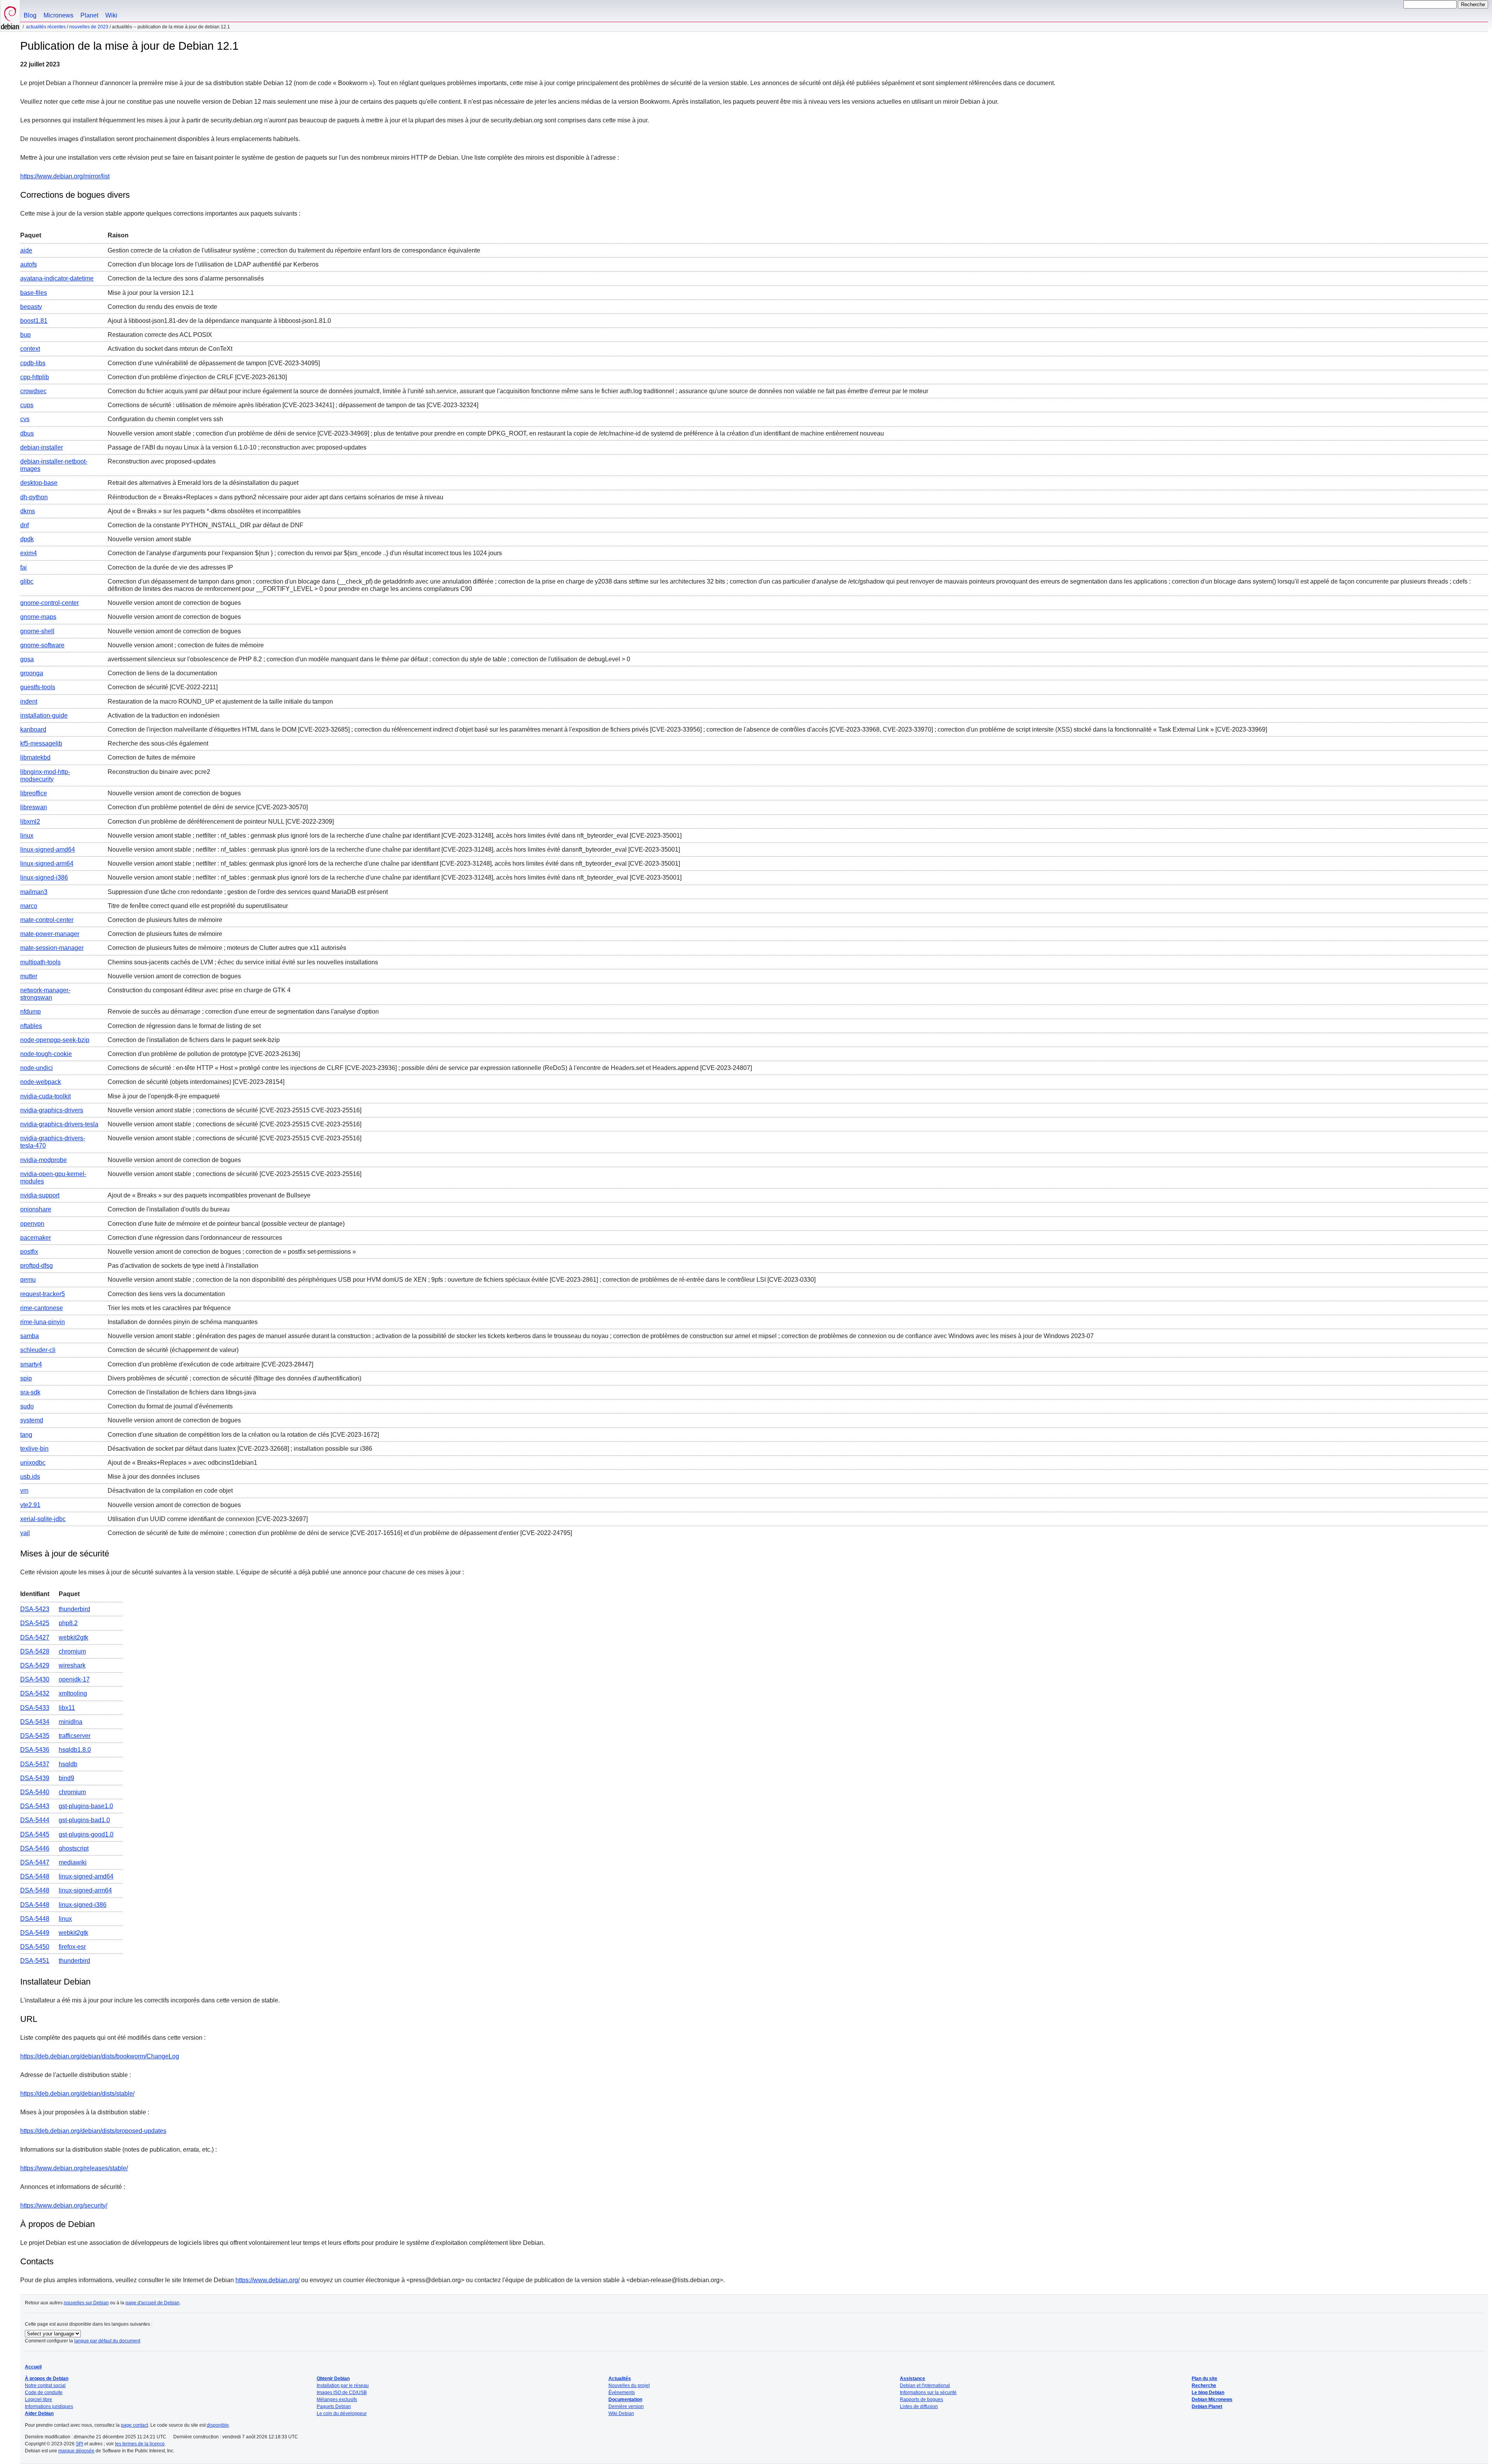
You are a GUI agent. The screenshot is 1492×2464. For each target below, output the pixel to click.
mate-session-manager (52, 948)
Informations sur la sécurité (928, 2393)
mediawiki (73, 1862)
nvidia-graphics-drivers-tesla (59, 1124)
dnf (24, 525)
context (30, 349)
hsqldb (68, 1764)
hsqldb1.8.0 (75, 1750)
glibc (27, 581)
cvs (25, 419)
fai (24, 567)
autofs (29, 264)
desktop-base (39, 483)
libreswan (34, 807)
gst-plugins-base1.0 (86, 1806)
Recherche (1204, 2386)
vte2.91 (30, 1505)
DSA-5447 (35, 1862)
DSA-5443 (35, 1806)
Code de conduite (44, 2393)
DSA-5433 (35, 1708)
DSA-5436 (35, 1750)
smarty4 (31, 1364)
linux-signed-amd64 (48, 850)
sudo (27, 1406)
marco (29, 906)
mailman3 (34, 892)
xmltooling (73, 1693)
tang (26, 1435)
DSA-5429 (35, 1665)
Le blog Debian (1208, 2393)
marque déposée (76, 2451)
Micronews (58, 15)
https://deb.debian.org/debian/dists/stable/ (77, 2094)
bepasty (31, 307)
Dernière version (626, 2406)
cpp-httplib (35, 377)
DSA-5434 (35, 1722)
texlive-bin (34, 1449)
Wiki (111, 15)
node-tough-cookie (46, 1054)
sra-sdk (30, 1392)
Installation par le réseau (343, 2386)
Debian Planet (1207, 2406)
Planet (89, 15)
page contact (134, 2425)
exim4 (29, 553)
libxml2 (30, 822)
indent (29, 701)
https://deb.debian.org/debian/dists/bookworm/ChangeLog (100, 2056)
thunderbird (74, 1609)
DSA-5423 (35, 1609)
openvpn (32, 1224)
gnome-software (42, 645)
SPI (79, 2444)
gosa (27, 659)
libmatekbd (35, 757)
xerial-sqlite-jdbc (43, 1519)
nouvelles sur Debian (86, 2303)
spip (26, 1378)
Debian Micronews (1212, 2400)
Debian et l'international (925, 2386)
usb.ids (30, 1477)
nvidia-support (40, 1195)
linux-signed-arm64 (47, 863)
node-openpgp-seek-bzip (55, 1040)
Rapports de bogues (921, 2400)
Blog (30, 15)
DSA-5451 (35, 1961)
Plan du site (1204, 2379)
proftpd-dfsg (37, 1266)
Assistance (912, 2379)
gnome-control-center (50, 603)
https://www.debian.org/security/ (64, 2205)
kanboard (33, 729)
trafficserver (75, 1736)
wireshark (72, 1665)
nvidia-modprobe (44, 1160)
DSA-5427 (35, 1637)
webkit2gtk (73, 1637)
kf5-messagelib (41, 743)
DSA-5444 (35, 1820)
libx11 (67, 1708)
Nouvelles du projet (629, 2386)
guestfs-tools (38, 687)
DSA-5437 (35, 1764)
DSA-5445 (35, 1834)
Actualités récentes (46, 27)
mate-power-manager (50, 934)
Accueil (33, 2367)
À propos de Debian (47, 2379)
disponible (218, 2425)
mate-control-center (47, 920)
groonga (32, 673)
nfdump (31, 1012)
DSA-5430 (35, 1679)
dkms (28, 511)
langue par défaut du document (107, 2341)
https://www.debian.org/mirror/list (65, 176)
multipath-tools (40, 962)
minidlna (71, 1722)
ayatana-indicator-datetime (57, 278)
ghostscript (74, 1848)
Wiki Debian (621, 2413)
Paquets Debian (334, 2406)
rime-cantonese (42, 1308)
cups (27, 405)
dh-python (34, 497)
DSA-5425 (35, 1623)
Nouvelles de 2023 (89, 27)
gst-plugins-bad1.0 (84, 1820)
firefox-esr (72, 1947)
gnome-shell (37, 631)
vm (24, 1491)
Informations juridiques (49, 2406)
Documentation (625, 2400)
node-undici (37, 1068)
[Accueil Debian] (10, 16)
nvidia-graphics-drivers (52, 1110)
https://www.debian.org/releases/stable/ (74, 2168)
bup (25, 335)
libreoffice (34, 793)
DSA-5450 (35, 1947)
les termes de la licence (140, 2444)
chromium (72, 1651)
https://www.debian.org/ (268, 2280)
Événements (622, 2393)
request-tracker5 (43, 1294)
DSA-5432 (35, 1693)
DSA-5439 (35, 1778)
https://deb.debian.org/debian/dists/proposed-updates (93, 2131)
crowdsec (33, 391)
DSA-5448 (35, 1876)
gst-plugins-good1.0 (86, 1834)
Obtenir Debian (333, 2379)
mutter (29, 976)
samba (30, 1336)
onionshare (36, 1209)
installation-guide (44, 715)
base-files (34, 293)
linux (27, 836)
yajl (25, 1533)
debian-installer (42, 447)
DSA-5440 (35, 1792)
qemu (28, 1280)
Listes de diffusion (919, 2406)
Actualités (620, 2379)
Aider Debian (39, 2413)
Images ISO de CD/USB (342, 2393)
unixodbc (33, 1463)
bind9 (66, 1778)
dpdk (27, 539)
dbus (27, 433)
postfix (29, 1252)
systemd (32, 1420)
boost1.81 (34, 321)
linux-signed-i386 (44, 877)
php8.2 (68, 1623)
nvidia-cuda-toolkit (45, 1096)
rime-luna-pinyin (43, 1322)
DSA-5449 (35, 1933)
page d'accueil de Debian (153, 2303)
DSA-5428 (35, 1651)
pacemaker (36, 1238)
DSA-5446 (35, 1848)
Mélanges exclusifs (337, 2400)
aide (26, 250)
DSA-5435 (35, 1736)
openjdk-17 (74, 1679)
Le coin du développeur (342, 2413)
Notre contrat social (45, 2386)
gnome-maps (38, 617)
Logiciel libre (38, 2400)
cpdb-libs (33, 363)
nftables (31, 1026)
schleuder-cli (38, 1350)
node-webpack (41, 1082)
